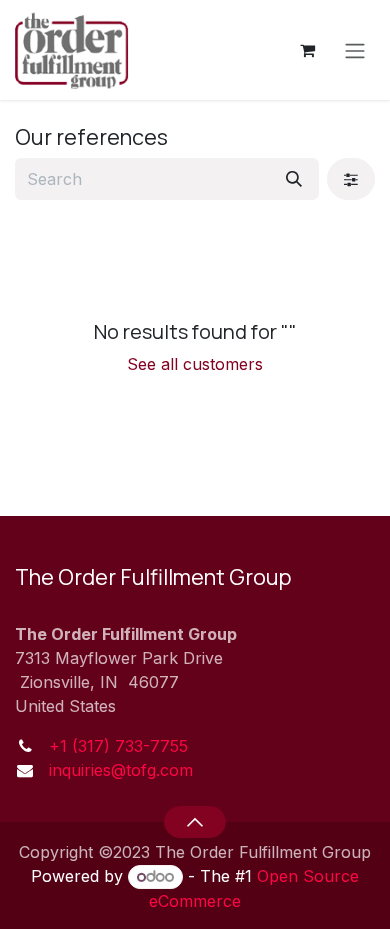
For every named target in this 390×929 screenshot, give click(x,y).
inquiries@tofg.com (121, 770)
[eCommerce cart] (307, 50)
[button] (194, 822)
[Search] (294, 179)
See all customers (195, 364)
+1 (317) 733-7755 (118, 746)
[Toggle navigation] (355, 50)
